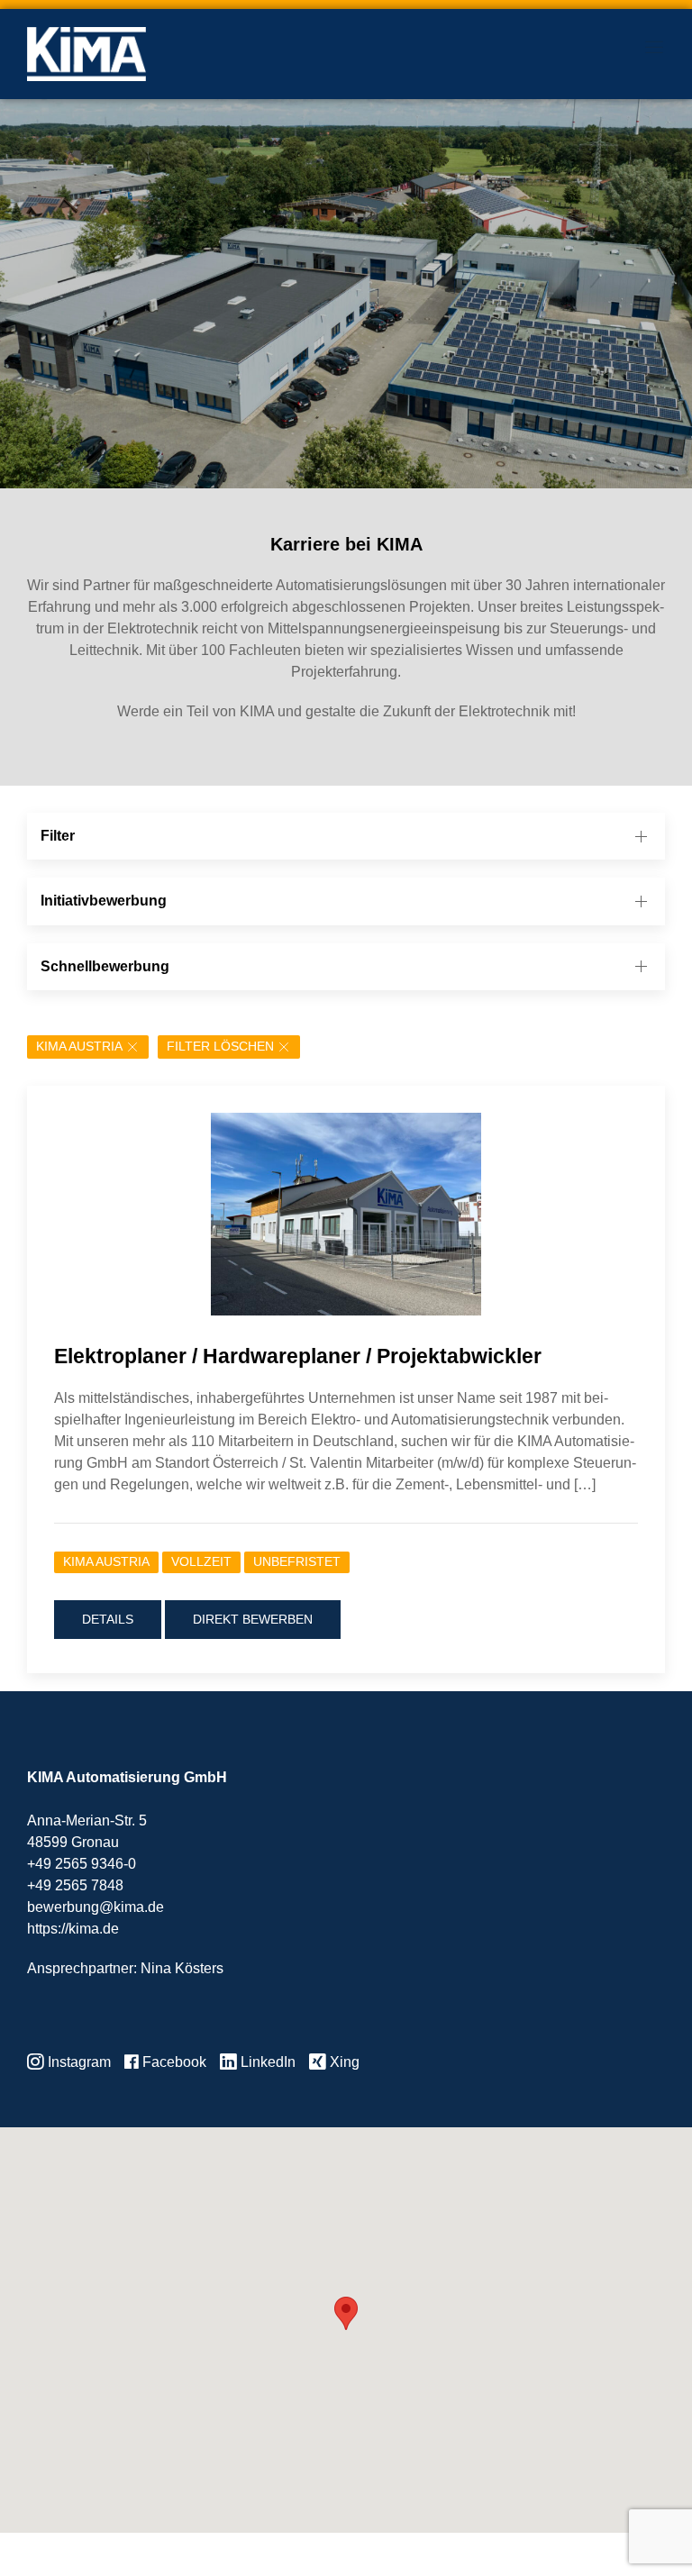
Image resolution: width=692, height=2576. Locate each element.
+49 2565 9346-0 (82, 1864)
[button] (346, 2313)
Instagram (77, 2062)
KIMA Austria (79, 1047)
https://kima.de (73, 1929)
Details (108, 1619)
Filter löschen (220, 1047)
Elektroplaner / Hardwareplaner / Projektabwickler (298, 1356)
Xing (343, 2062)
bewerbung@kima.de (96, 1907)
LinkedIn (266, 2062)
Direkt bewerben (253, 1619)
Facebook (173, 2062)
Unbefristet (297, 1562)
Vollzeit (201, 1562)
